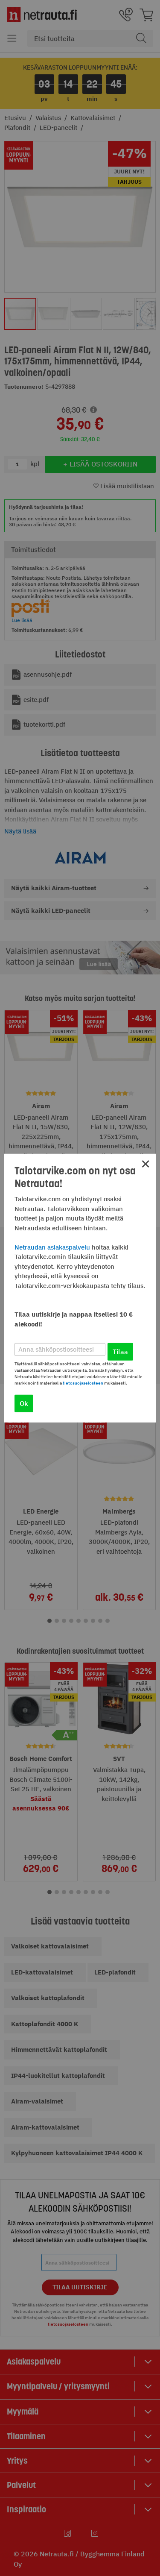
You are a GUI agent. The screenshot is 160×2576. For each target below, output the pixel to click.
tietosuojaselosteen (83, 1383)
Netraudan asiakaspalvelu (52, 1247)
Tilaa (120, 1351)
